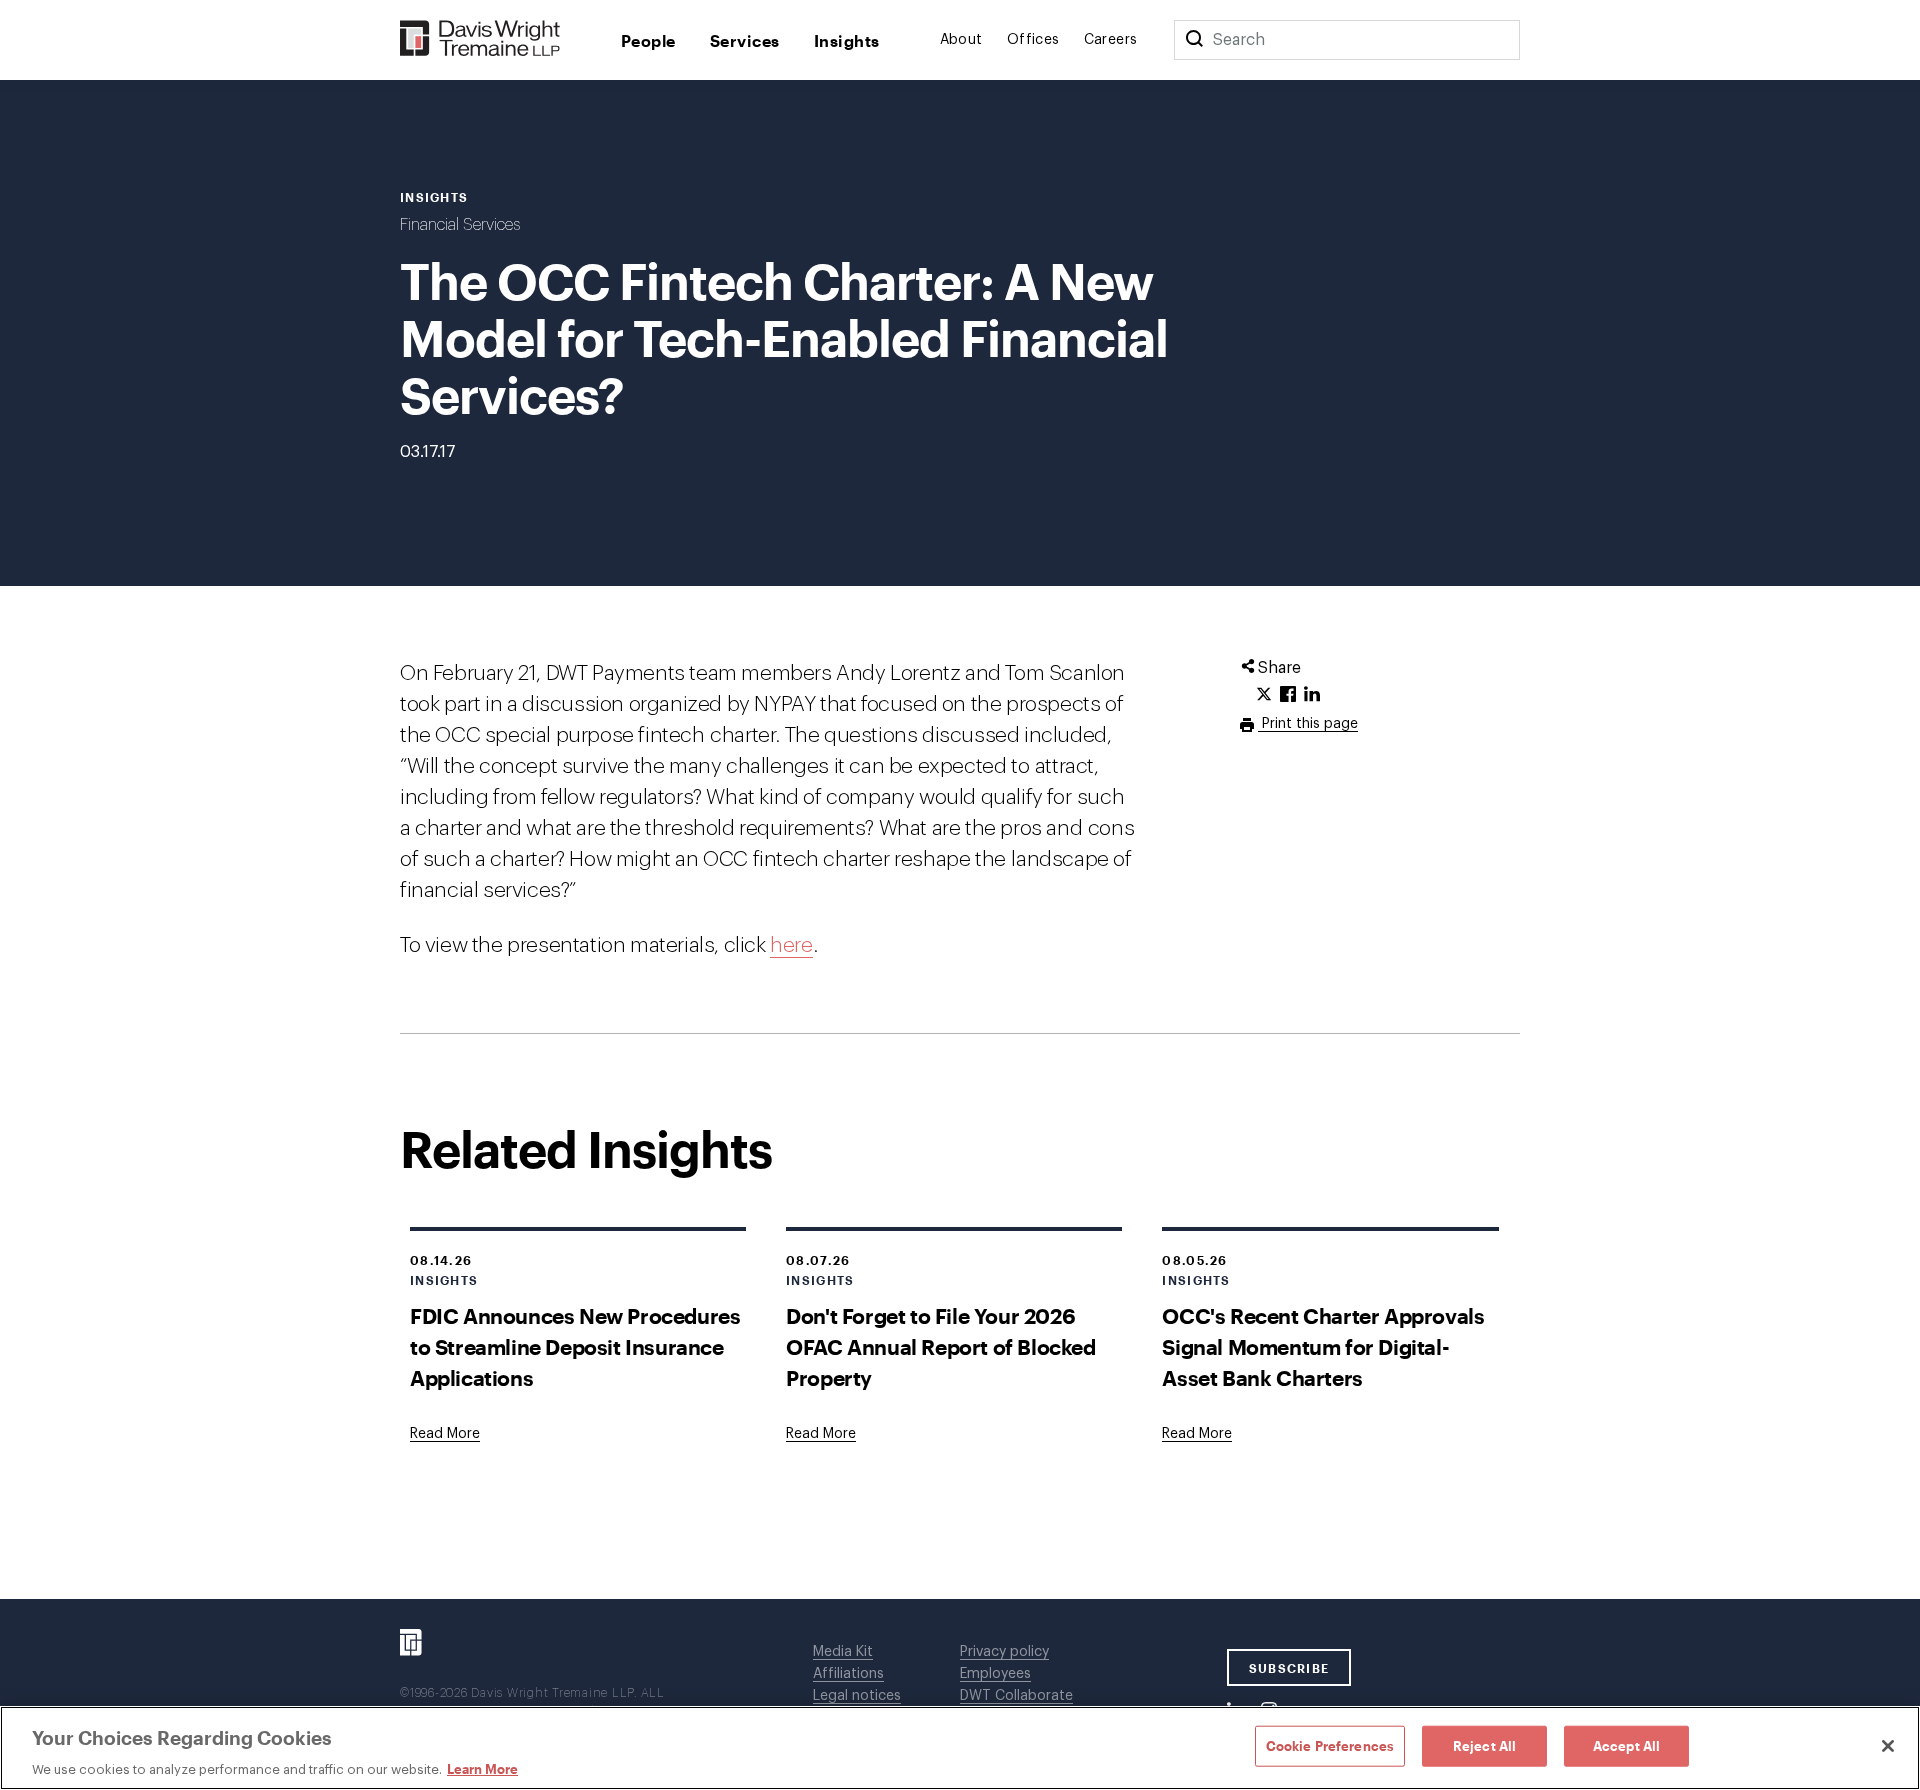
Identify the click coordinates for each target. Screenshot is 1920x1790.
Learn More (482, 1769)
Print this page (1308, 724)
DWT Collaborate (1016, 1696)
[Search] (1194, 40)
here (791, 945)
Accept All (1626, 1745)
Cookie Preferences (1330, 1745)
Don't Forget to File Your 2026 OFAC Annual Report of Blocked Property (940, 1346)
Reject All (1484, 1745)
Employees (995, 1674)
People (648, 40)
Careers (1111, 40)
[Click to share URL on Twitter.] (1264, 695)
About (961, 40)
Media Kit (843, 1652)
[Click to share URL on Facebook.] (1288, 695)
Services (745, 40)
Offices (1033, 40)
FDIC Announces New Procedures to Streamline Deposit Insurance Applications (575, 1346)
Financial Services (460, 225)
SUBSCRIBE (1289, 1668)
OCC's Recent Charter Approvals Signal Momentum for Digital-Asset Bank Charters (1323, 1346)
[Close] (1888, 1746)
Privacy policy (1004, 1652)
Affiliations (848, 1674)
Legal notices (857, 1696)
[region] (960, 1748)
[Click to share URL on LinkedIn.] (1312, 695)
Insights (847, 40)
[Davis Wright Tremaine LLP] (480, 39)
